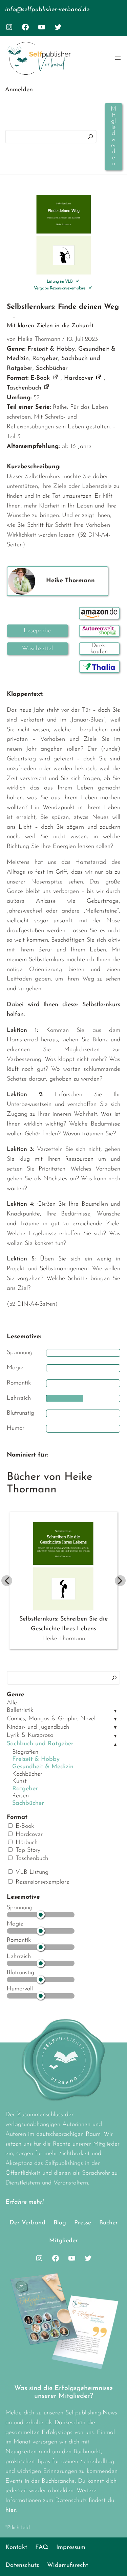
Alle (12, 1703)
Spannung (20, 1908)
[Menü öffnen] (118, 58)
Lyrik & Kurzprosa (30, 1735)
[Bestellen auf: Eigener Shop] (99, 649)
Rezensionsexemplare (41, 1882)
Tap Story (27, 1850)
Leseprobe (37, 631)
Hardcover (28, 1835)
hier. (11, 2510)
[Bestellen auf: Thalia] (99, 667)
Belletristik (20, 1710)
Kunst (19, 1781)
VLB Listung (31, 1872)
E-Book (24, 1826)
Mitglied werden (113, 137)
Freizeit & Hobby (36, 1759)
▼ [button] (115, 1711)
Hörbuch (26, 1843)
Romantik (19, 1940)
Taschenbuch (31, 1859)
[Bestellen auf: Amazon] (99, 613)
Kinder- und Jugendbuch (38, 1727)
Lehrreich (19, 1957)
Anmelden (19, 90)
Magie (15, 1924)
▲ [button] (115, 1745)
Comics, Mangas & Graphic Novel (51, 1719)
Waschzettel (37, 649)
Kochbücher (27, 1774)
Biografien (25, 1752)
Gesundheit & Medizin (43, 1767)
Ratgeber (25, 1789)
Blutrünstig (20, 1973)
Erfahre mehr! (25, 2202)
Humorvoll (20, 1989)
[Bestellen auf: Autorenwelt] (99, 631)
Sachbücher (28, 1803)
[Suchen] (90, 137)
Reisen (20, 1796)
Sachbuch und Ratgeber (40, 1744)
